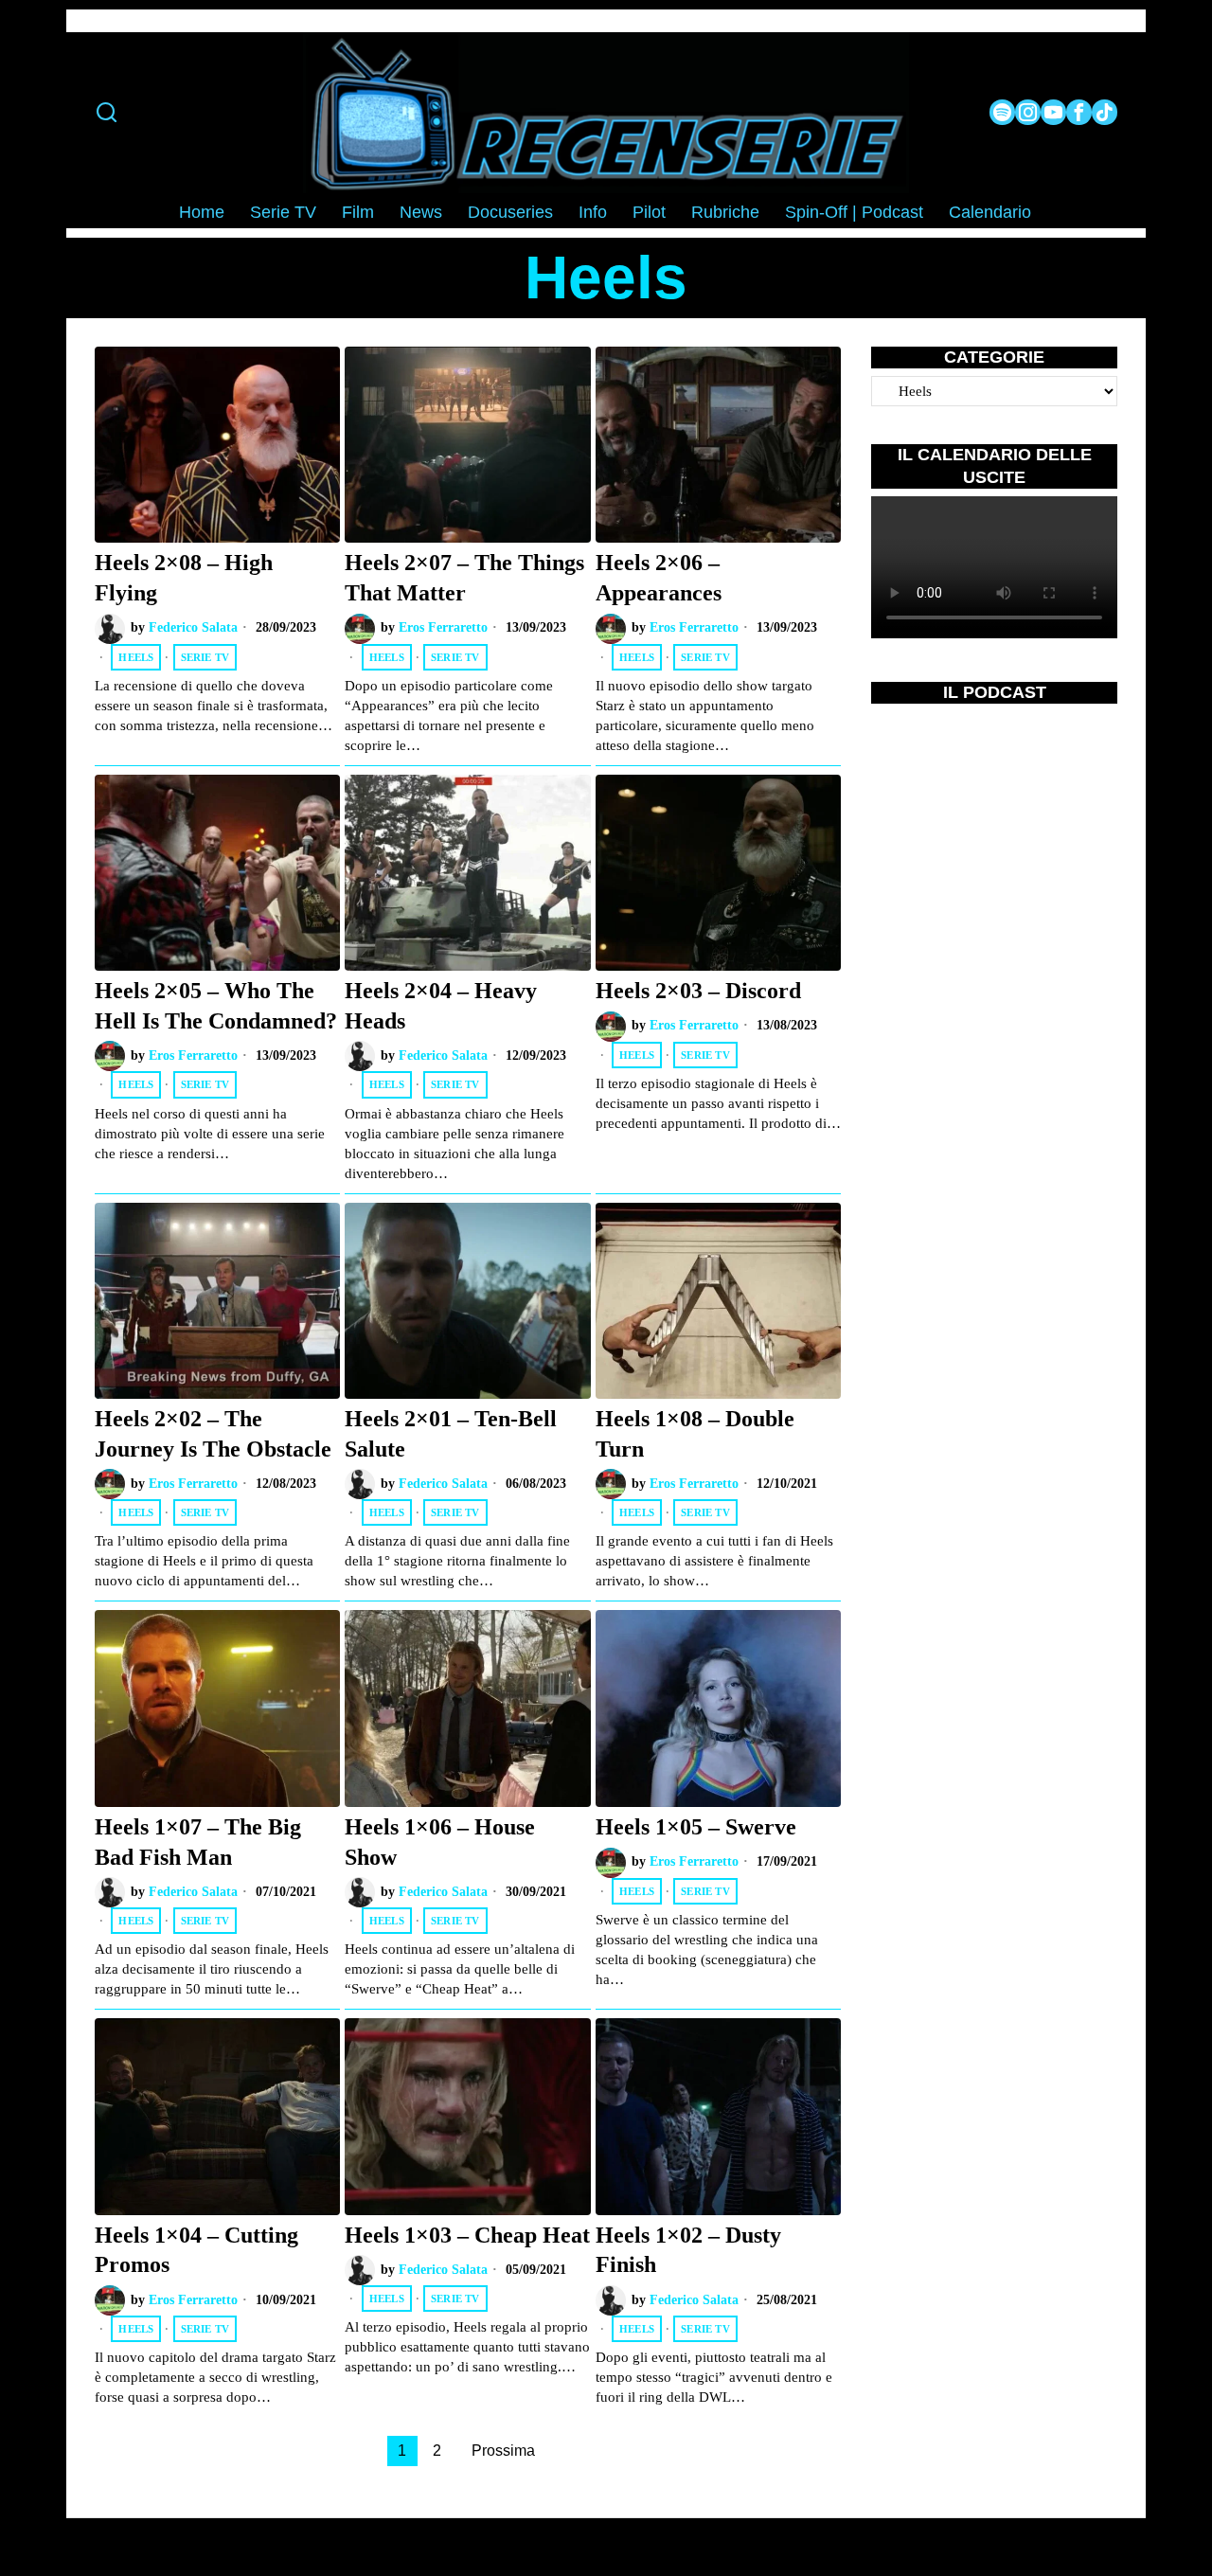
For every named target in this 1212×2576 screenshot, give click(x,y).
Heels (136, 657)
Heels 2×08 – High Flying (184, 577)
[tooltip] (1002, 112)
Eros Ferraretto (443, 627)
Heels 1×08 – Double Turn (695, 1433)
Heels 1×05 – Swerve (696, 1826)
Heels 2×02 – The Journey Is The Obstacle (213, 1433)
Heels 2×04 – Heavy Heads (441, 1005)
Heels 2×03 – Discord (698, 990)
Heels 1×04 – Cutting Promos (196, 2250)
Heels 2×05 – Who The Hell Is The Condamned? (216, 1005)
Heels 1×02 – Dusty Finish (688, 2250)
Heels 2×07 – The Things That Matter (464, 577)
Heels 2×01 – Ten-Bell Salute (451, 1433)
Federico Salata (193, 627)
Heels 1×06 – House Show (440, 1842)
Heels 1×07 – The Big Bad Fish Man (198, 1842)
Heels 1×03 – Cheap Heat (467, 2235)
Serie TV (205, 657)
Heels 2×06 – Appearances (659, 577)
